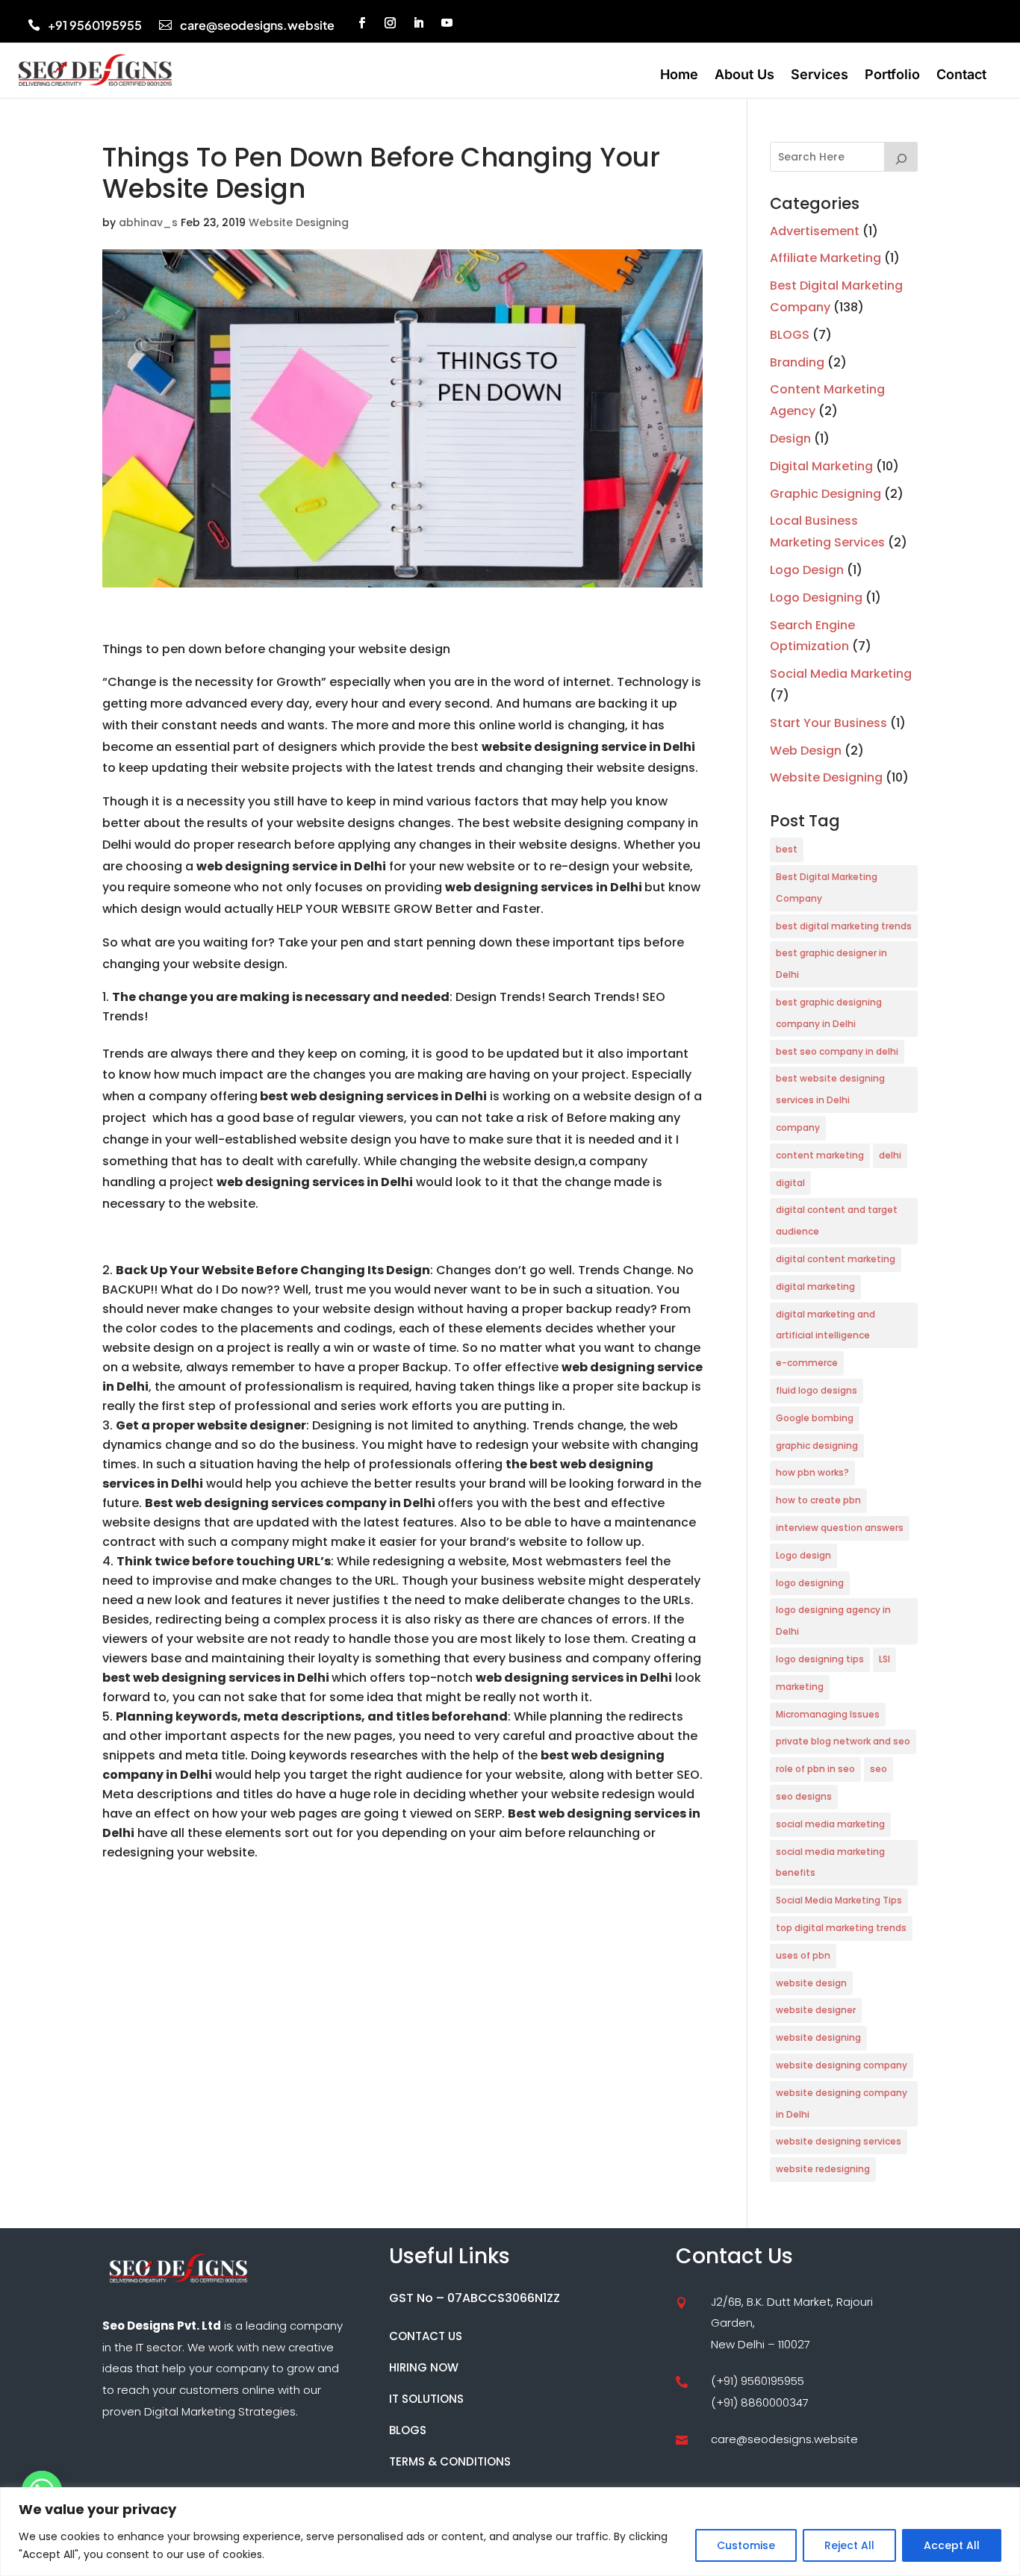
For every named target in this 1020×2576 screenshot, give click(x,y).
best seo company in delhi (837, 1051)
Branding (797, 362)
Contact (961, 76)
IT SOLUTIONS (426, 2399)
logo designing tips (820, 1659)
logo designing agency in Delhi (833, 1621)
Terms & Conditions (450, 2461)
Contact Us (426, 2336)
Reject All (849, 2545)
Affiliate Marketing (825, 258)
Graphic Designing (825, 494)
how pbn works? (812, 1472)
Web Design (806, 751)
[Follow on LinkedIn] (419, 23)
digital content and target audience (837, 1220)
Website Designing (299, 222)
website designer (816, 2010)
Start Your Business (828, 723)
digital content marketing (836, 1259)
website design (811, 1983)
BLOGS (790, 335)
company (798, 1128)
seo (878, 1769)
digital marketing (815, 1287)
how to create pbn (818, 1500)
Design (790, 439)
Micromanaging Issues (828, 1714)
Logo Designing (816, 598)
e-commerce (807, 1363)
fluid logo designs (817, 1390)
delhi (890, 1155)
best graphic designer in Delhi (831, 964)
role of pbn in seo (815, 1769)
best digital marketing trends (844, 926)
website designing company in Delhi (842, 2103)
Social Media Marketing (841, 674)
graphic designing (817, 1446)
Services (820, 76)
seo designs (804, 1796)
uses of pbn (803, 1955)
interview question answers (840, 1528)
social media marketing (830, 1824)
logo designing (810, 1583)
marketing (800, 1687)
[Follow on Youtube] (447, 23)
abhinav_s (148, 222)
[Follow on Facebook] (362, 23)
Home (679, 76)
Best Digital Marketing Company (827, 888)
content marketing (820, 1155)
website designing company (842, 2065)
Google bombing (815, 1418)
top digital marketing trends (841, 1928)
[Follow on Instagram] (391, 23)
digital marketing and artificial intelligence (825, 1325)
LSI (884, 1659)
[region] (510, 2532)
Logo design (803, 1555)
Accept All (952, 2545)
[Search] (901, 157)
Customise (746, 2545)
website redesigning (823, 2169)
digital (790, 1183)
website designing (818, 2037)
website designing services (839, 2141)
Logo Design (807, 570)
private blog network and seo (843, 1741)
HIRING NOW (424, 2367)
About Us (744, 76)
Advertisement (815, 231)
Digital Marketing (821, 466)
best (787, 849)
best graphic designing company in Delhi (829, 1013)
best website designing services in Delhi (830, 1089)
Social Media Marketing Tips (839, 1900)
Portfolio (892, 76)
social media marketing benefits (830, 1862)
